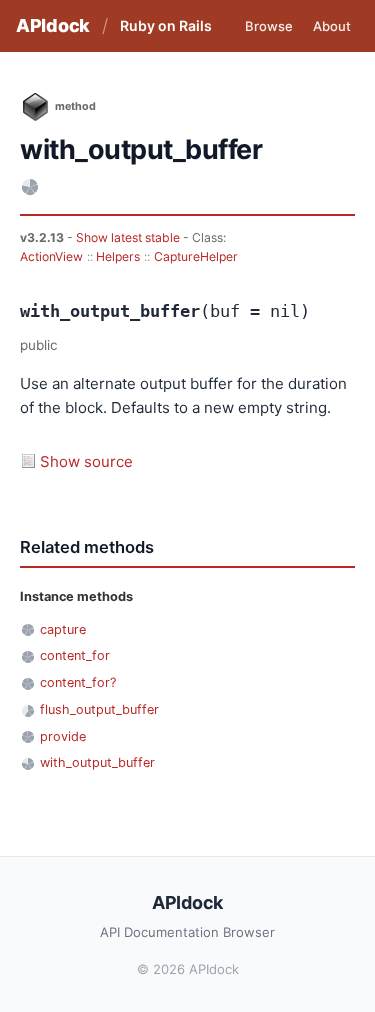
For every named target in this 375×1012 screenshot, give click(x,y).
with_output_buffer (97, 762)
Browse (269, 26)
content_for (75, 655)
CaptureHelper (196, 256)
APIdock (53, 25)
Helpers (118, 256)
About (332, 26)
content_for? (78, 682)
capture (63, 629)
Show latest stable (129, 237)
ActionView (51, 256)
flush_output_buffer (99, 709)
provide (63, 736)
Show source (86, 461)
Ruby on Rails (166, 25)
